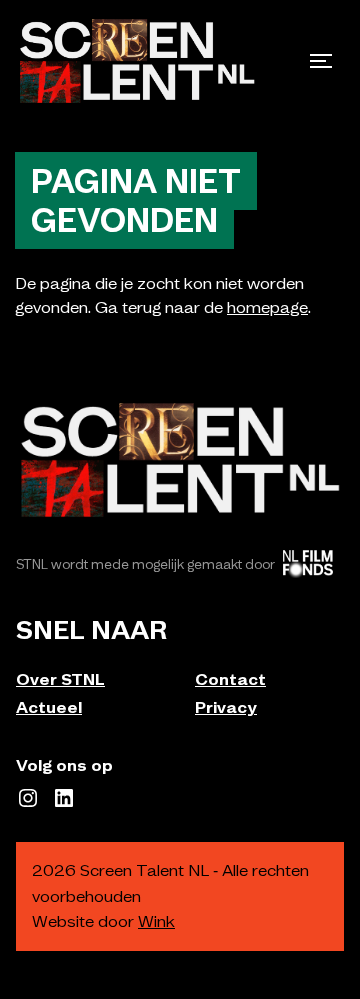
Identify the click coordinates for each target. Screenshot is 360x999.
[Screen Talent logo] (137, 61)
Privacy (226, 707)
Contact (230, 679)
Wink (156, 921)
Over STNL (60, 679)
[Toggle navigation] (321, 61)
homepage (267, 307)
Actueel (49, 707)
